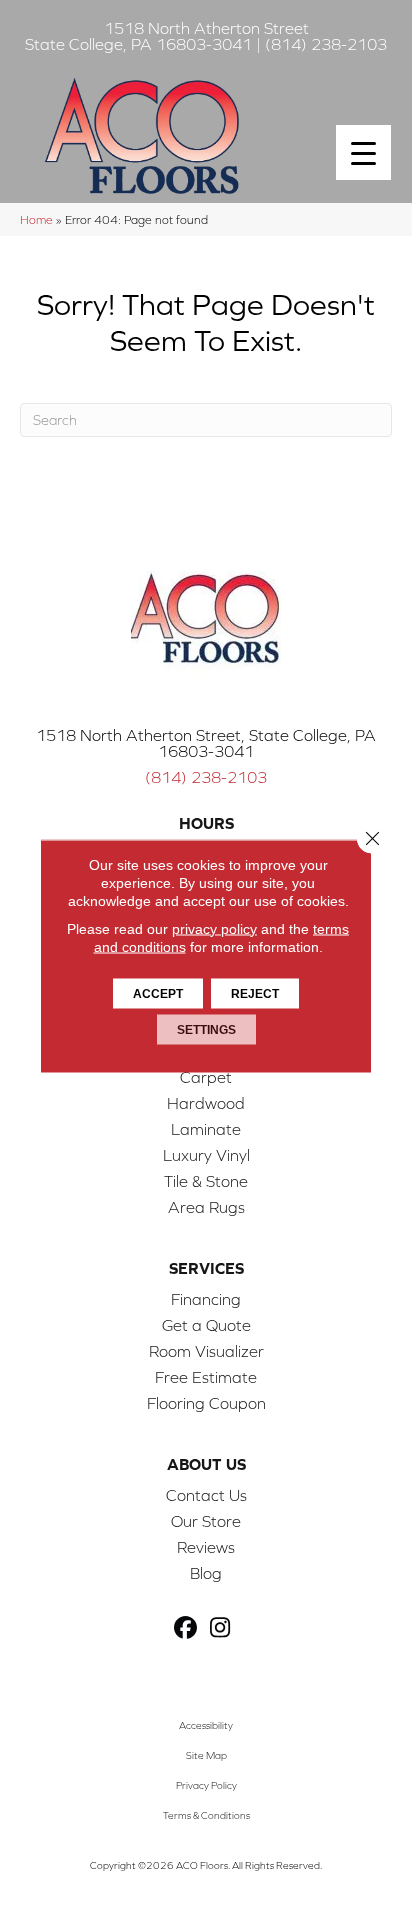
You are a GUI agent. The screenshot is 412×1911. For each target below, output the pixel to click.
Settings (206, 1029)
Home (36, 219)
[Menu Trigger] (363, 152)
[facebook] (185, 1628)
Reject (255, 993)
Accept (158, 993)
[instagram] (220, 1628)
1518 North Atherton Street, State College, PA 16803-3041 (206, 743)
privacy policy (214, 928)
